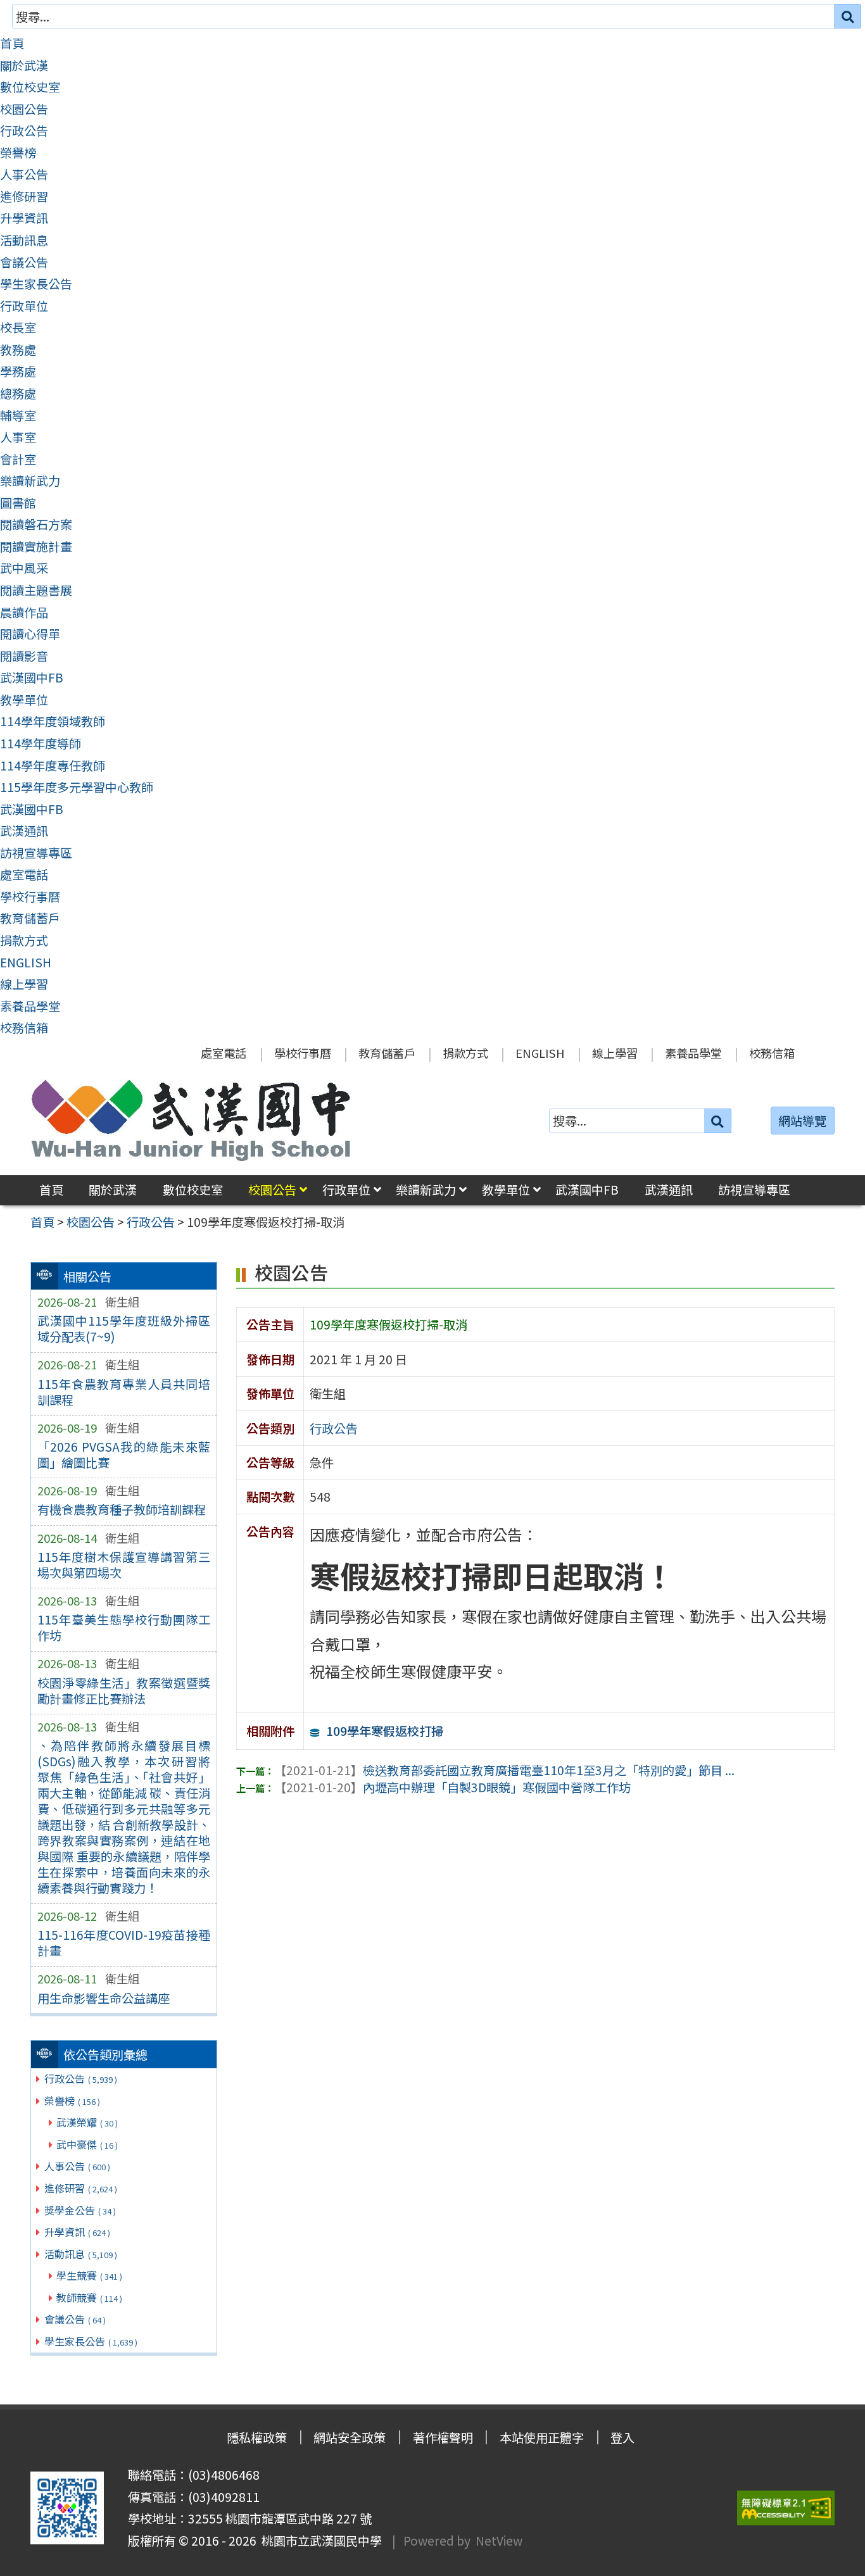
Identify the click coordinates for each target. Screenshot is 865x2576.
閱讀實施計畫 (36, 546)
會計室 (18, 459)
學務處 (18, 371)
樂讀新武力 (30, 481)
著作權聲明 (443, 2437)
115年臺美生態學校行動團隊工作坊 (124, 1627)
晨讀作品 (24, 612)
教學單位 (24, 700)
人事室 (18, 437)
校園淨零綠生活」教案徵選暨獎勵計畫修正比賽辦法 (124, 1691)
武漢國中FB (32, 677)
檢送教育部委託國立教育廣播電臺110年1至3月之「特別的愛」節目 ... (504, 1770)
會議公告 (24, 262)
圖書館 (18, 503)
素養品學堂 (30, 1006)
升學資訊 (24, 218)
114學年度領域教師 (53, 721)
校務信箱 (24, 1027)
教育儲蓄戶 (30, 918)
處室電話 (24, 874)
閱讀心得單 (30, 634)
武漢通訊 (24, 831)
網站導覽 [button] (802, 1121)
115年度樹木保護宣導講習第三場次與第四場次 (124, 1565)
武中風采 (24, 568)
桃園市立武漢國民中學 (319, 2541)
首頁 (12, 43)
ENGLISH (26, 962)
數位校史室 (30, 87)
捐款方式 (24, 940)
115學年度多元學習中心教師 (77, 787)
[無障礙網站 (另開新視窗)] (786, 2508)
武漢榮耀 (87, 2122)
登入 (622, 2437)
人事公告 (24, 174)
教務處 (18, 349)
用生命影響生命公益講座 (104, 1998)
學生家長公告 (36, 284)
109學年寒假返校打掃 (385, 1731)
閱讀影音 (24, 656)
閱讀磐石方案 (36, 524)
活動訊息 (24, 240)
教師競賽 (89, 2297)
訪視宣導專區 (36, 853)
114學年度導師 (41, 743)
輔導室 (18, 415)
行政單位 (24, 306)
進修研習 (24, 196)
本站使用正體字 (542, 2437)
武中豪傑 (87, 2144)
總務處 (18, 393)
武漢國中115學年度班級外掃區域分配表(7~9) (124, 1329)
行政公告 (24, 130)
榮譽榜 (18, 153)
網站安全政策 (350, 2437)
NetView (499, 2541)
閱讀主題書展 (36, 590)
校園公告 (24, 109)
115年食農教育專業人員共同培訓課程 (124, 1392)
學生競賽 (89, 2275)
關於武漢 (24, 65)
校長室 (18, 327)
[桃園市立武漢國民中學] (191, 1121)
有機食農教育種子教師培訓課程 (122, 1509)
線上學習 (24, 984)
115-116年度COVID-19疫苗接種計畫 (124, 1943)
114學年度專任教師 (53, 765)
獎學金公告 (80, 2210)
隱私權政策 (257, 2437)
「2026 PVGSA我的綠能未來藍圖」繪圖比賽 (124, 1454)
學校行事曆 (30, 896)
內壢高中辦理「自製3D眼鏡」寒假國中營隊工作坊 (452, 1787)
